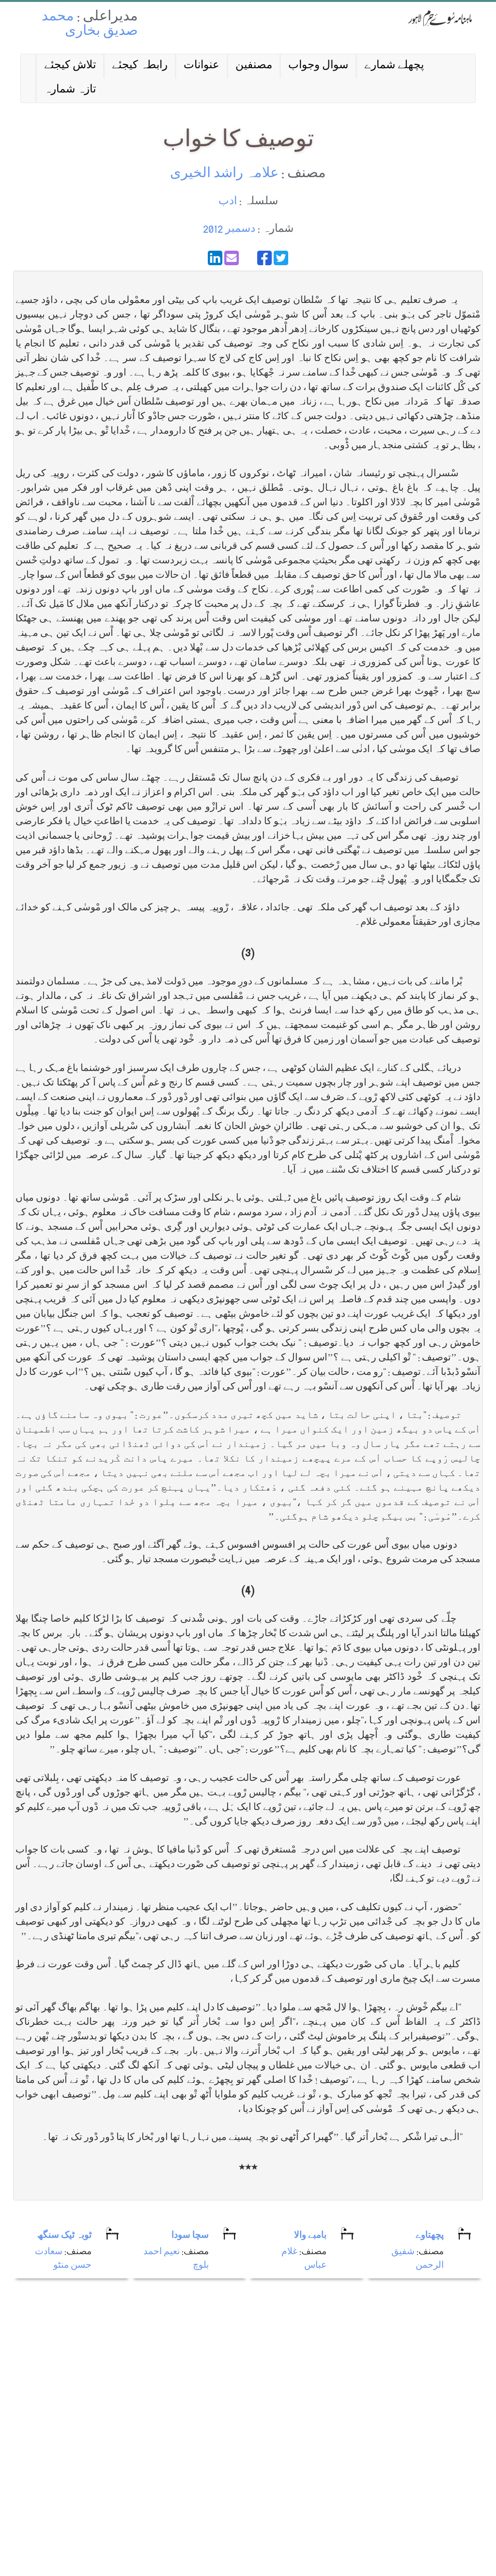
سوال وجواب (318, 66)
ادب (228, 202)
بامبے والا (310, 2236)
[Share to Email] (232, 258)
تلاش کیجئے (70, 66)
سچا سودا (190, 2236)
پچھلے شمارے (394, 66)
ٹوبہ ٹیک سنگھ (64, 2236)
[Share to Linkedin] (215, 258)
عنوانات (201, 66)
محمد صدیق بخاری (90, 25)
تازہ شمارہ (70, 90)
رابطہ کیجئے (140, 66)
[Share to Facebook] (264, 258)
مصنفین (254, 66)
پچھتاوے (430, 2236)
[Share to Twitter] (281, 258)
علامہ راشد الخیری (224, 174)
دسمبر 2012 (229, 230)
